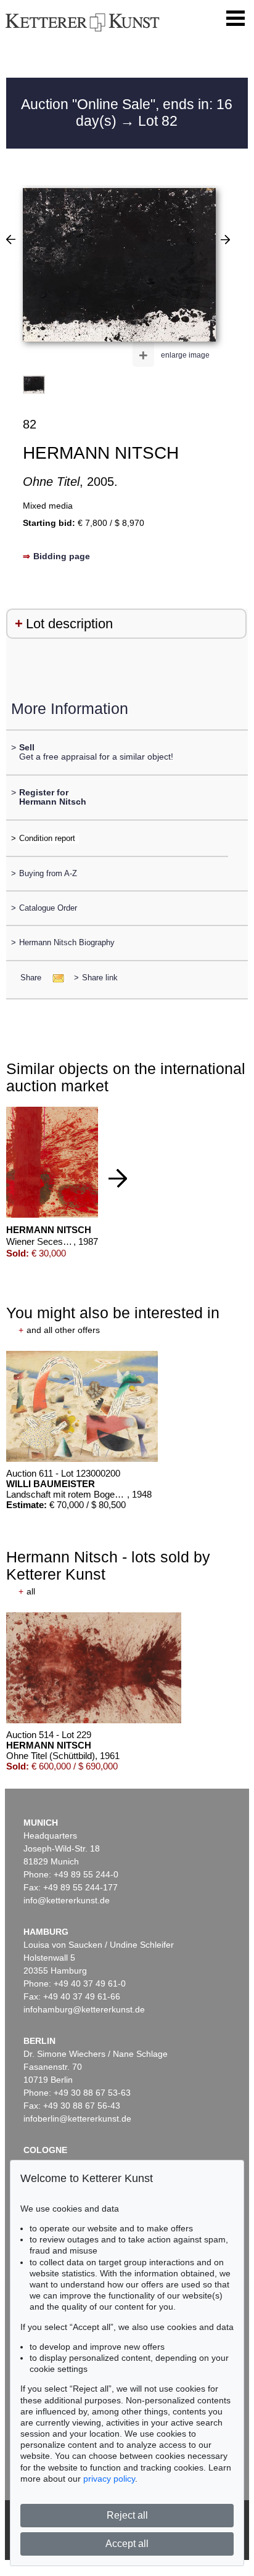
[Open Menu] (236, 18)
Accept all (127, 2544)
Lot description (69, 624)
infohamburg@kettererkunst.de (84, 2009)
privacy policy (109, 2479)
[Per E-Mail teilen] (55, 978)
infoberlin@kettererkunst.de (77, 2119)
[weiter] (118, 1178)
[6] (225, 239)
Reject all (127, 2515)
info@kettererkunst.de (67, 1900)
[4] (11, 239)
